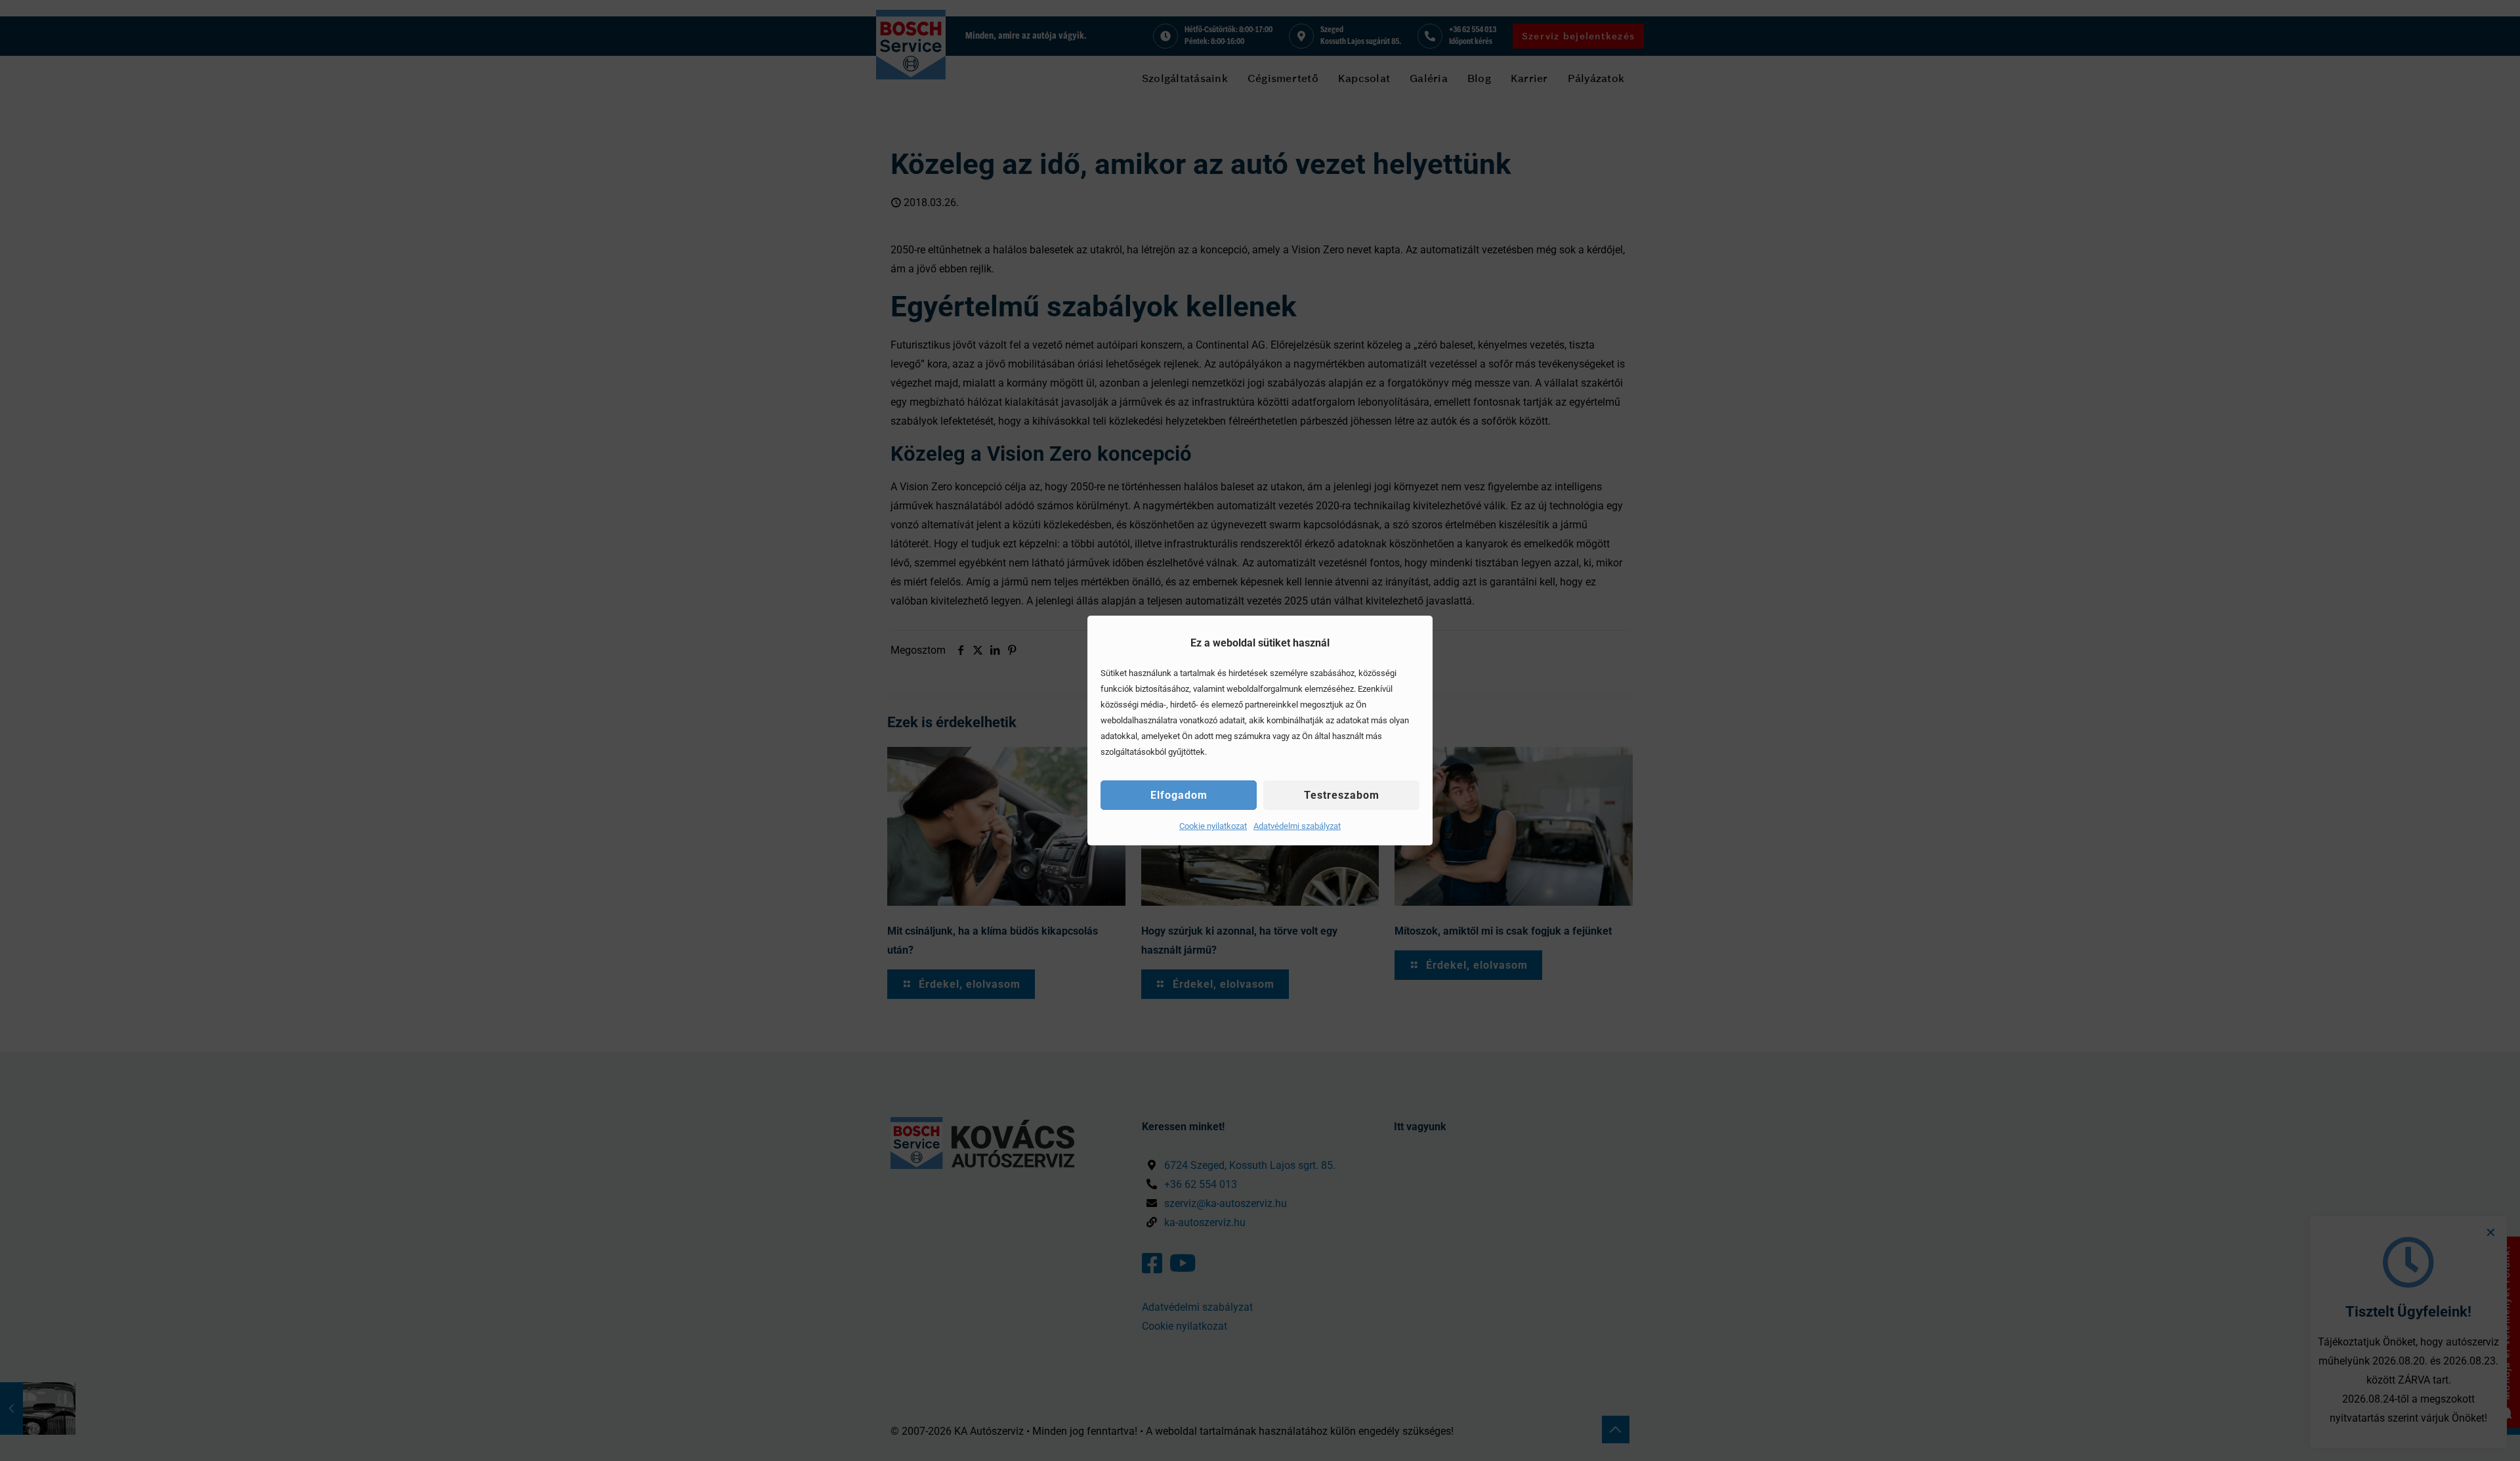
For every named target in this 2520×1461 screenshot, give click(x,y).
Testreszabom (1342, 795)
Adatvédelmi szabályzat (1297, 826)
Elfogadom (1179, 795)
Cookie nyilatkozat (1213, 826)
